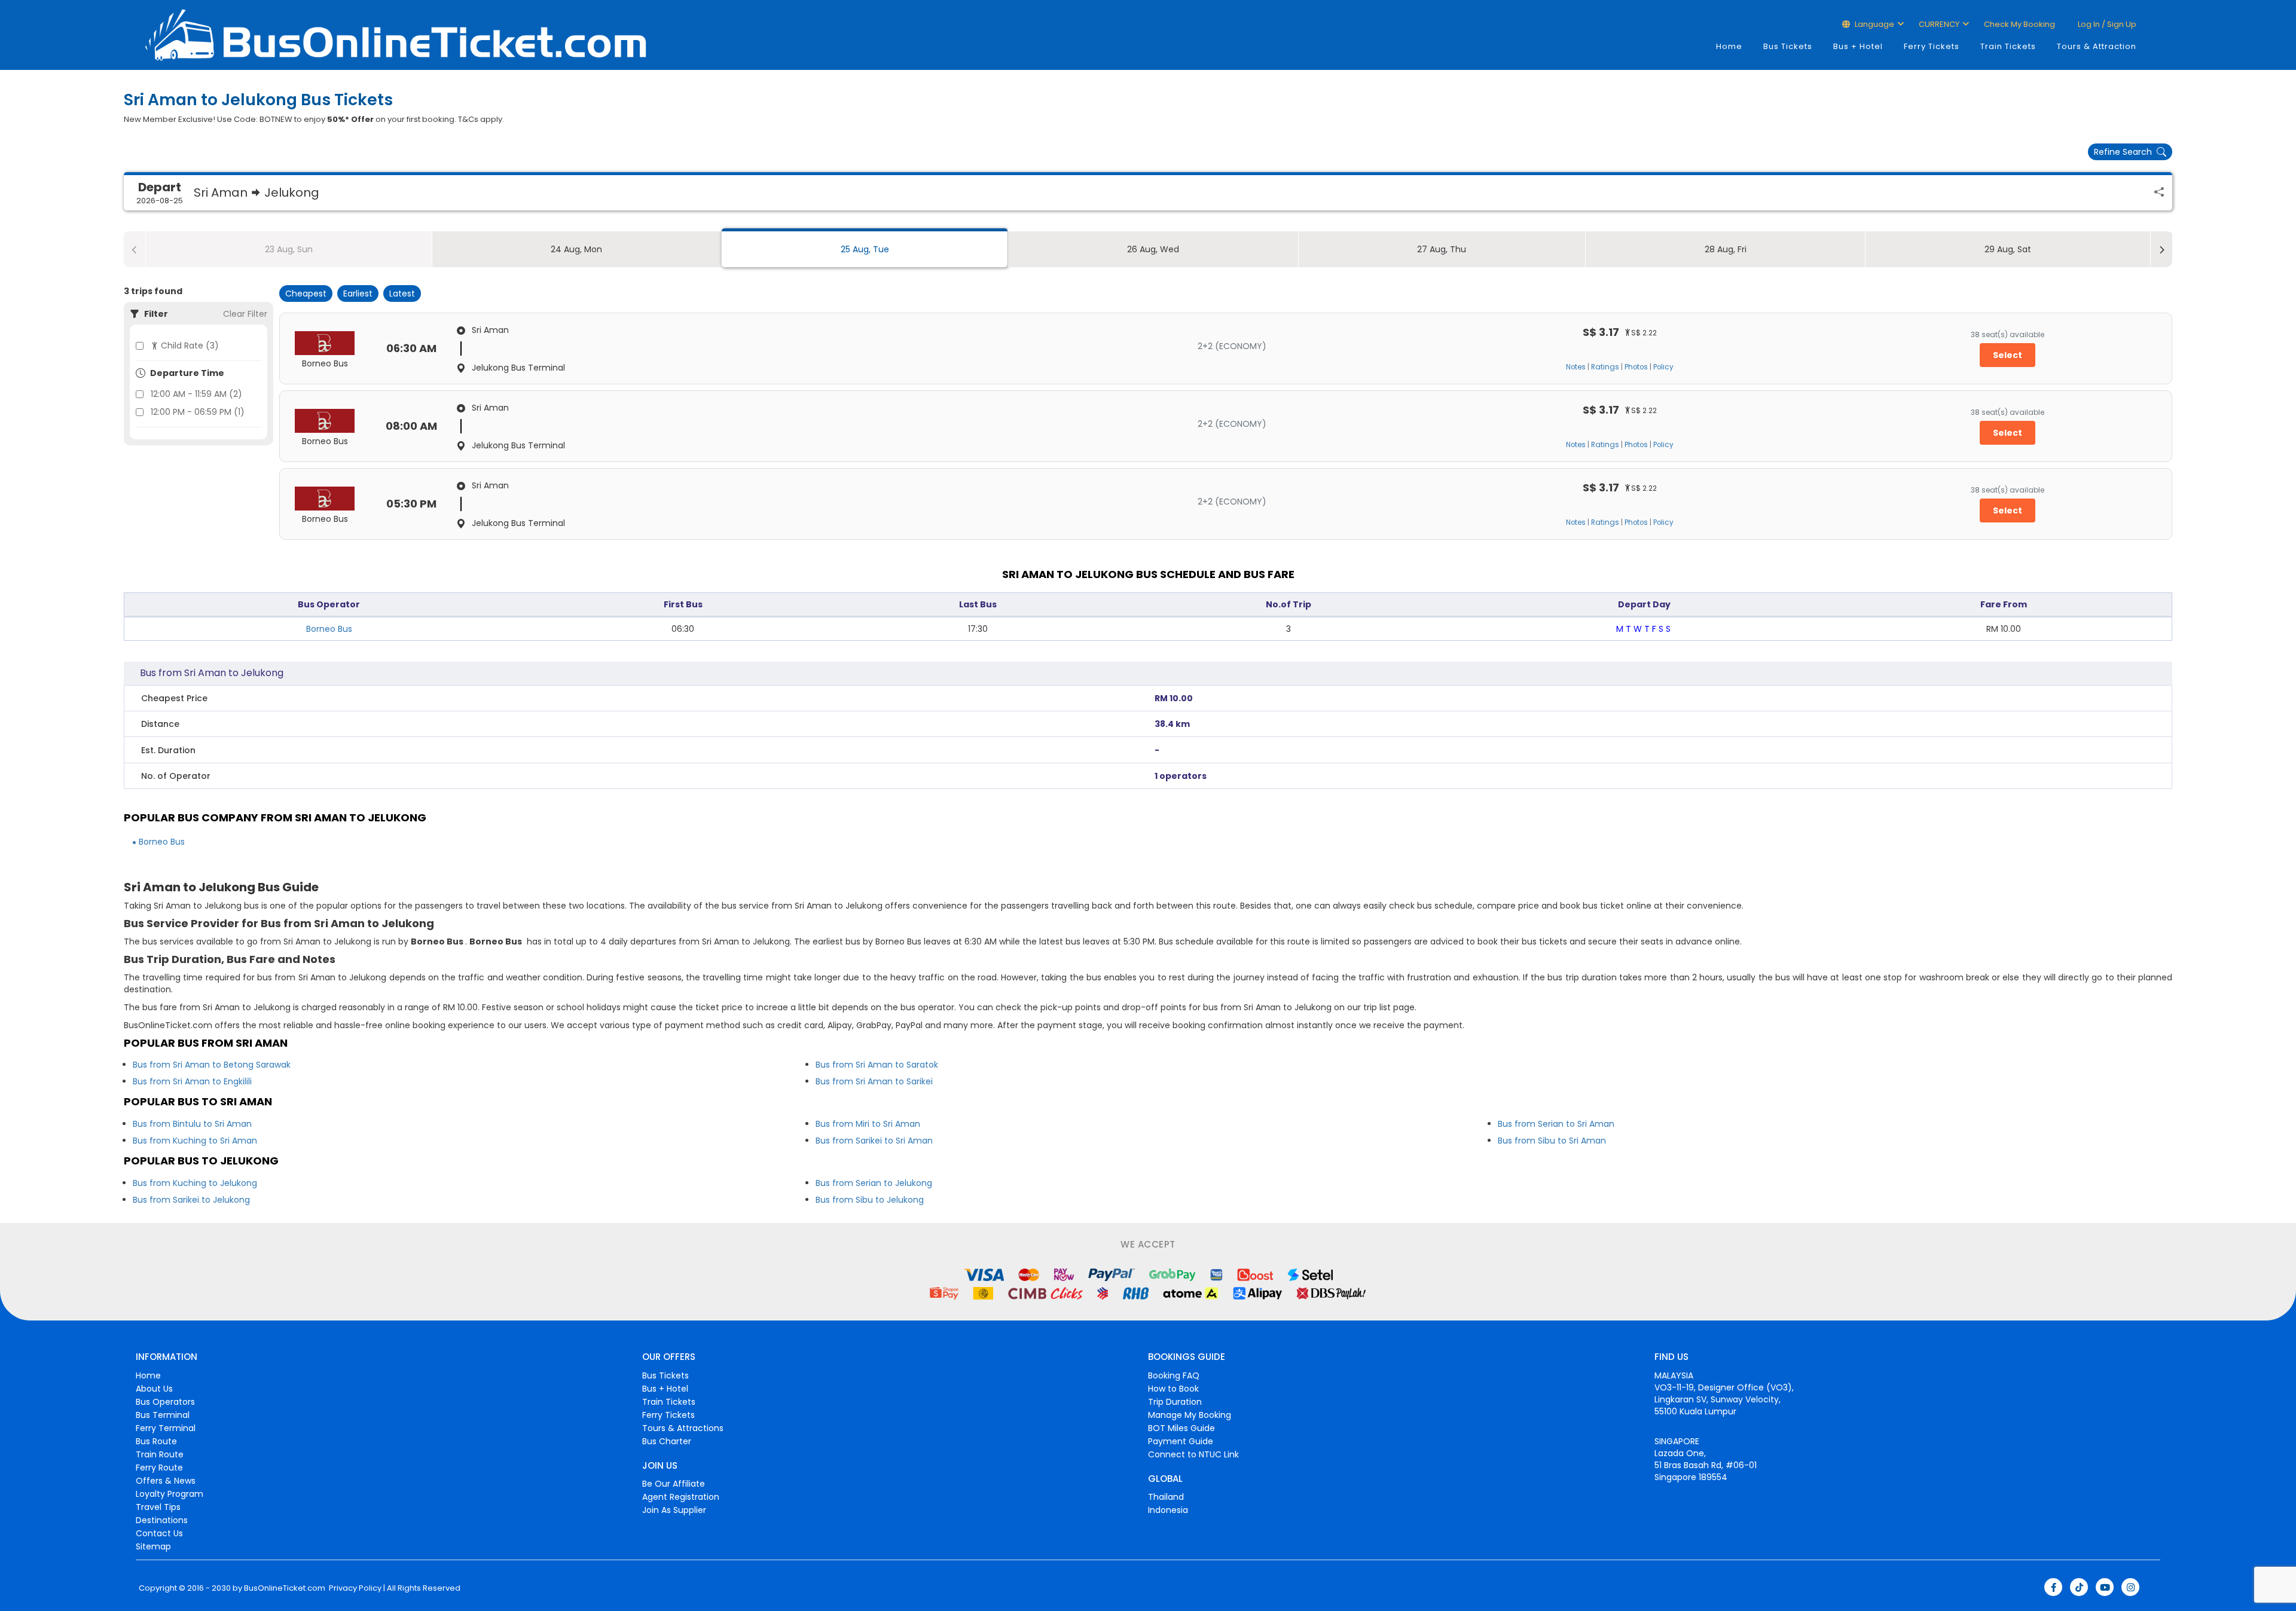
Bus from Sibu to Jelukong (870, 1200)
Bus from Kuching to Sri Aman (195, 1141)
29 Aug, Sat (2008, 249)
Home (1729, 46)
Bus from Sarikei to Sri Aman (874, 1141)
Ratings (1605, 367)
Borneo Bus (329, 629)
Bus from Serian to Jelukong (874, 1183)
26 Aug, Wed (1153, 249)
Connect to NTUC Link (1193, 1454)
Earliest (358, 294)
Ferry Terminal (166, 1428)
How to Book (1173, 1389)
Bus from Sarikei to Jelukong (191, 1200)
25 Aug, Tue (865, 249)
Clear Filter (245, 314)
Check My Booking (2019, 24)
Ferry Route (159, 1468)
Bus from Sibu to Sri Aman (1552, 1141)
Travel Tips (158, 1507)
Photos (1636, 367)
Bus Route (156, 1441)
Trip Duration (1175, 1402)
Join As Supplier (674, 1510)
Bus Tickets (1788, 46)
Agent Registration (681, 1497)
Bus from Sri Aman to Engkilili (192, 1081)
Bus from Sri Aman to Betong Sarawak (212, 1065)
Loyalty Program (170, 1494)
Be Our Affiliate (674, 1484)
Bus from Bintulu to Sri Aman (192, 1124)
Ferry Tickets (1932, 46)
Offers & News (166, 1481)
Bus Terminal (163, 1415)
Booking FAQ (1174, 1375)
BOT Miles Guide (1181, 1428)
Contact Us (159, 1533)
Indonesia (1168, 1510)
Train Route (160, 1454)
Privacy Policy (354, 1588)
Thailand (1166, 1497)
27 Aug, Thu (1442, 249)
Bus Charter (667, 1441)
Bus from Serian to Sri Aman (1556, 1124)
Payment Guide (1181, 1441)
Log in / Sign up (2106, 24)
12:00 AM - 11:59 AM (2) (196, 394)
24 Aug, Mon (576, 249)
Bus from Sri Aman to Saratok (877, 1065)
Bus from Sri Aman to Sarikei (874, 1081)
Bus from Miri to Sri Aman (868, 1124)
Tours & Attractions (683, 1428)
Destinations (162, 1520)
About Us (154, 1389)
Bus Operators (165, 1402)
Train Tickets (2008, 46)
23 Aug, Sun (289, 249)
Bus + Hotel (1858, 46)
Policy (1663, 367)
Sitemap (153, 1546)
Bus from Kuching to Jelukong (195, 1183)
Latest (402, 294)
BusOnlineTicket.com (285, 1588)
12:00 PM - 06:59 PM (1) (198, 412)
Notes (1576, 367)
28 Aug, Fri (1726, 249)
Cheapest (306, 294)
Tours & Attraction (2097, 46)
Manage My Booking (1190, 1415)
